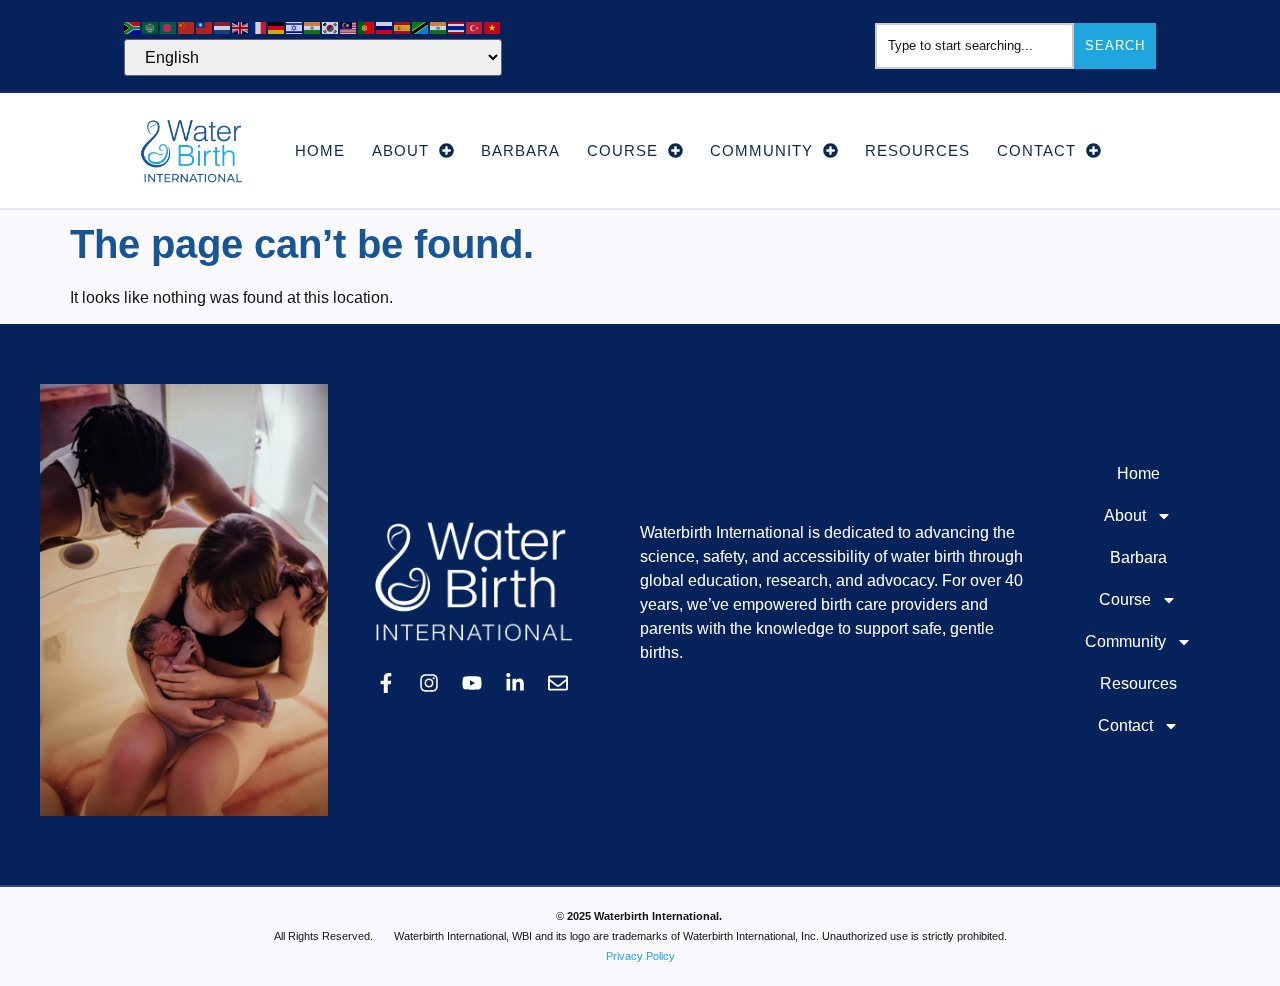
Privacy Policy (640, 956)
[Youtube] (472, 683)
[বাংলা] (169, 26)
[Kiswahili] (421, 26)
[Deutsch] (277, 26)
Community (761, 150)
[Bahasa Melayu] (349, 26)
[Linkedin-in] (515, 683)
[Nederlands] (223, 26)
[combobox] (975, 46)
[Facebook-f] (386, 683)
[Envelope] (558, 683)
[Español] (403, 26)
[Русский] (385, 26)
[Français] (259, 26)
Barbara (520, 150)
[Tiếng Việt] (493, 26)
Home (320, 150)
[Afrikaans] (133, 26)
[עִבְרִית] (295, 26)
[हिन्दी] (313, 26)
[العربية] (151, 26)
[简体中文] (187, 26)
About (400, 150)
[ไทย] (457, 26)
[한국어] (331, 26)
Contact (1036, 150)
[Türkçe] (475, 26)
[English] (241, 26)
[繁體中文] (205, 26)
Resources (917, 150)
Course (622, 150)
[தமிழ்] (439, 26)
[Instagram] (429, 683)
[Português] (367, 26)
